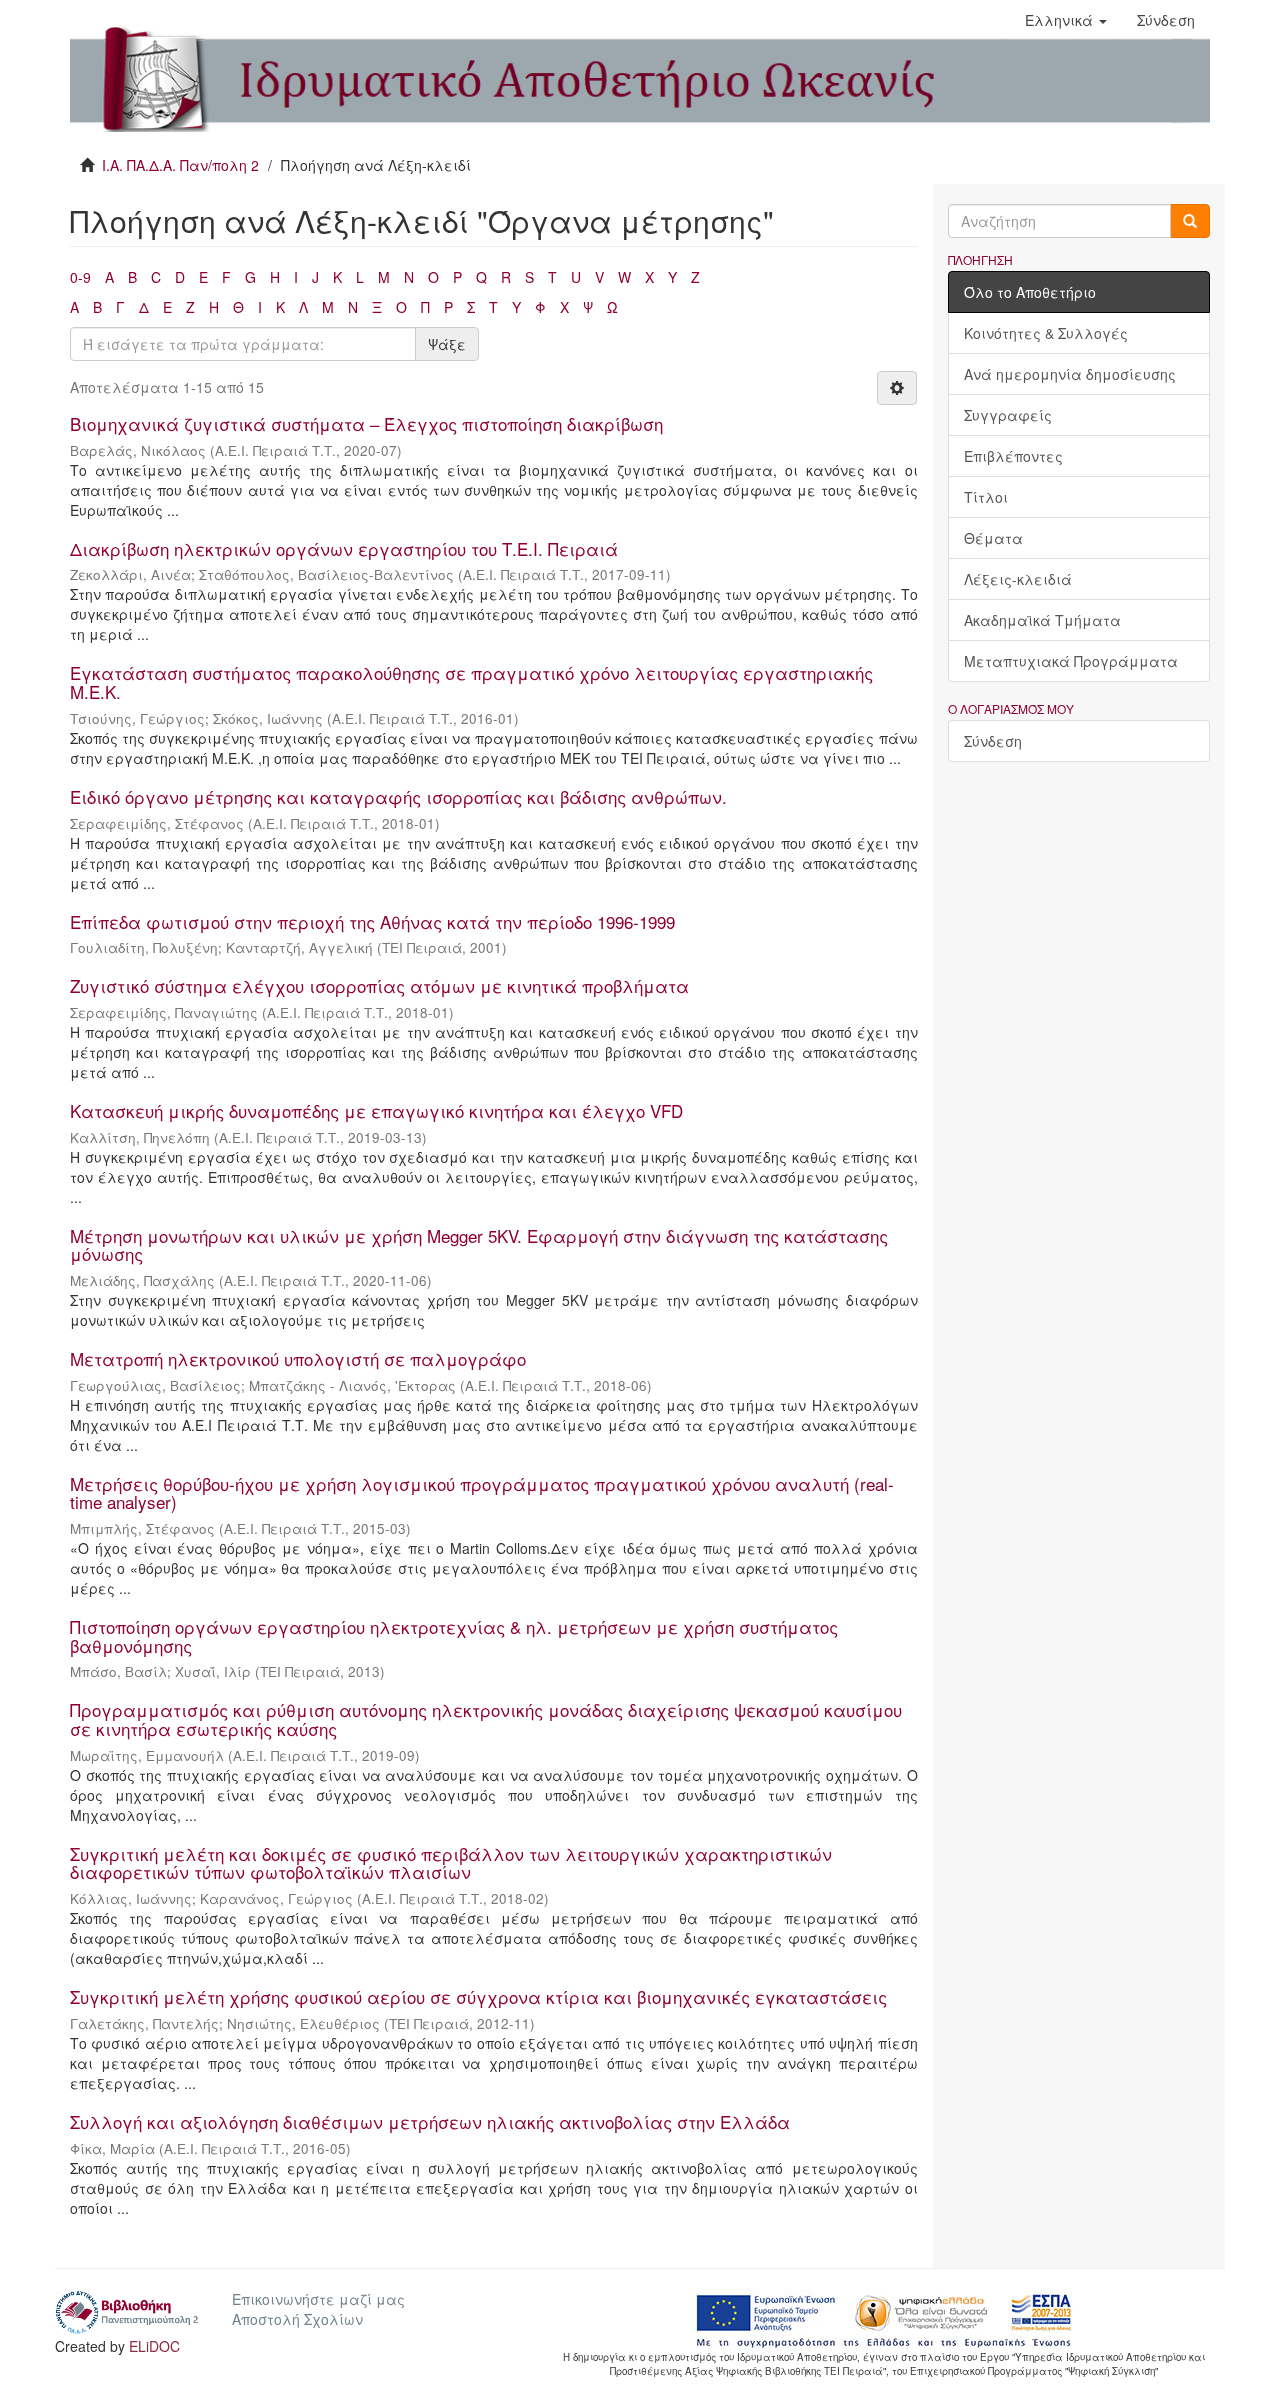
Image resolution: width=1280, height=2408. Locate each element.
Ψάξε (447, 344)
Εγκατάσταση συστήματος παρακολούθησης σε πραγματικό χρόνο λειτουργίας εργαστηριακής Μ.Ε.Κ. (471, 682)
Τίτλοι (986, 497)
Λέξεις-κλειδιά (1018, 579)
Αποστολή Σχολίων (297, 2319)
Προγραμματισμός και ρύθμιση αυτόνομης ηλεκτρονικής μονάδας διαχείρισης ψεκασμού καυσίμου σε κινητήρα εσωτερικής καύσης (486, 1719)
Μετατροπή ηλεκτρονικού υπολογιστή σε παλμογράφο (298, 1358)
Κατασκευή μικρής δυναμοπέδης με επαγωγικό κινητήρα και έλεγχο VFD (376, 1110)
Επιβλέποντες (1013, 456)
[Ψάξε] (1190, 221)
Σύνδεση (993, 741)
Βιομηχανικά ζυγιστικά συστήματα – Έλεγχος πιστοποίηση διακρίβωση (366, 423)
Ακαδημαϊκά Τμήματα (1042, 620)
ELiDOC (154, 2346)
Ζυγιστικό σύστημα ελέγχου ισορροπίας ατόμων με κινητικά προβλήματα (379, 985)
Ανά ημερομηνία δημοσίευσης (1070, 374)
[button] (1066, 20)
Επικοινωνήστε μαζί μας (318, 2299)
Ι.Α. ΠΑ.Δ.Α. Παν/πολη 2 (180, 165)
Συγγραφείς (1008, 415)
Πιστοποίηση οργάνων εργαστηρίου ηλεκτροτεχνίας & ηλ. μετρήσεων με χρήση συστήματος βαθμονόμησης (454, 1636)
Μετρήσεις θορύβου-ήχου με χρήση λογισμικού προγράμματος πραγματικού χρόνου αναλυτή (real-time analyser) (482, 1493)
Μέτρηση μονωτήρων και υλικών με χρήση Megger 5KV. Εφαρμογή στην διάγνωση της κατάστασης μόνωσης (479, 1245)
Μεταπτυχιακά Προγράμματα (1071, 661)
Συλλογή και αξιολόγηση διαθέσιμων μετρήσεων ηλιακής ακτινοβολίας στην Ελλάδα (430, 2121)
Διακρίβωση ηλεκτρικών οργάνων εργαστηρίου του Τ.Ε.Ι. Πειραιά (344, 548)
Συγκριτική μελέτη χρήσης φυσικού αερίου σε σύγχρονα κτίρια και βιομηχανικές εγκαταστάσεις (478, 1996)
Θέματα (993, 538)
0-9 (80, 277)
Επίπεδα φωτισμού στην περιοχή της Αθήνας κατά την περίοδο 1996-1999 (372, 921)
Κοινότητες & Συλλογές (1046, 333)
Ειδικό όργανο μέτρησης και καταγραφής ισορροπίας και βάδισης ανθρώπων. (398, 796)
